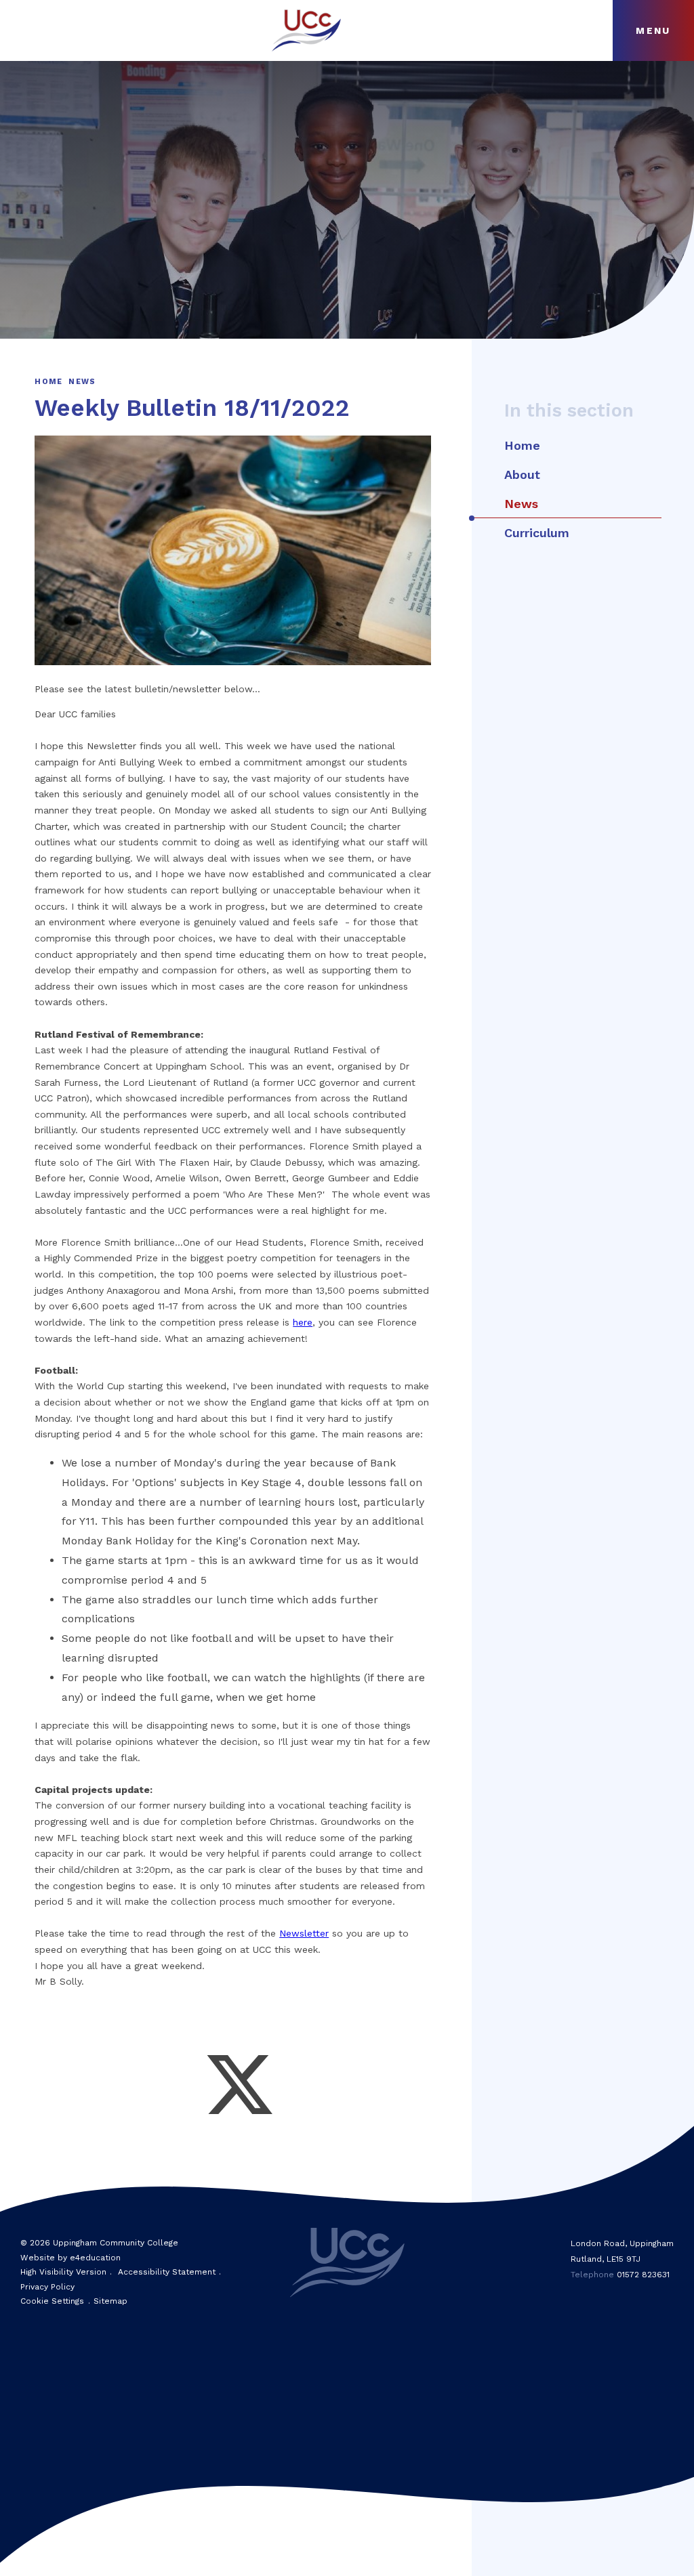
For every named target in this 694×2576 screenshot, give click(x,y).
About (522, 474)
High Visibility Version (63, 2272)
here (303, 1322)
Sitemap (110, 2301)
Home (48, 382)
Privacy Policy (47, 2287)
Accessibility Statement (167, 2272)
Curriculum (537, 533)
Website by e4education (70, 2258)
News (82, 382)
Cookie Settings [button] (52, 2301)
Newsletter (304, 1933)
